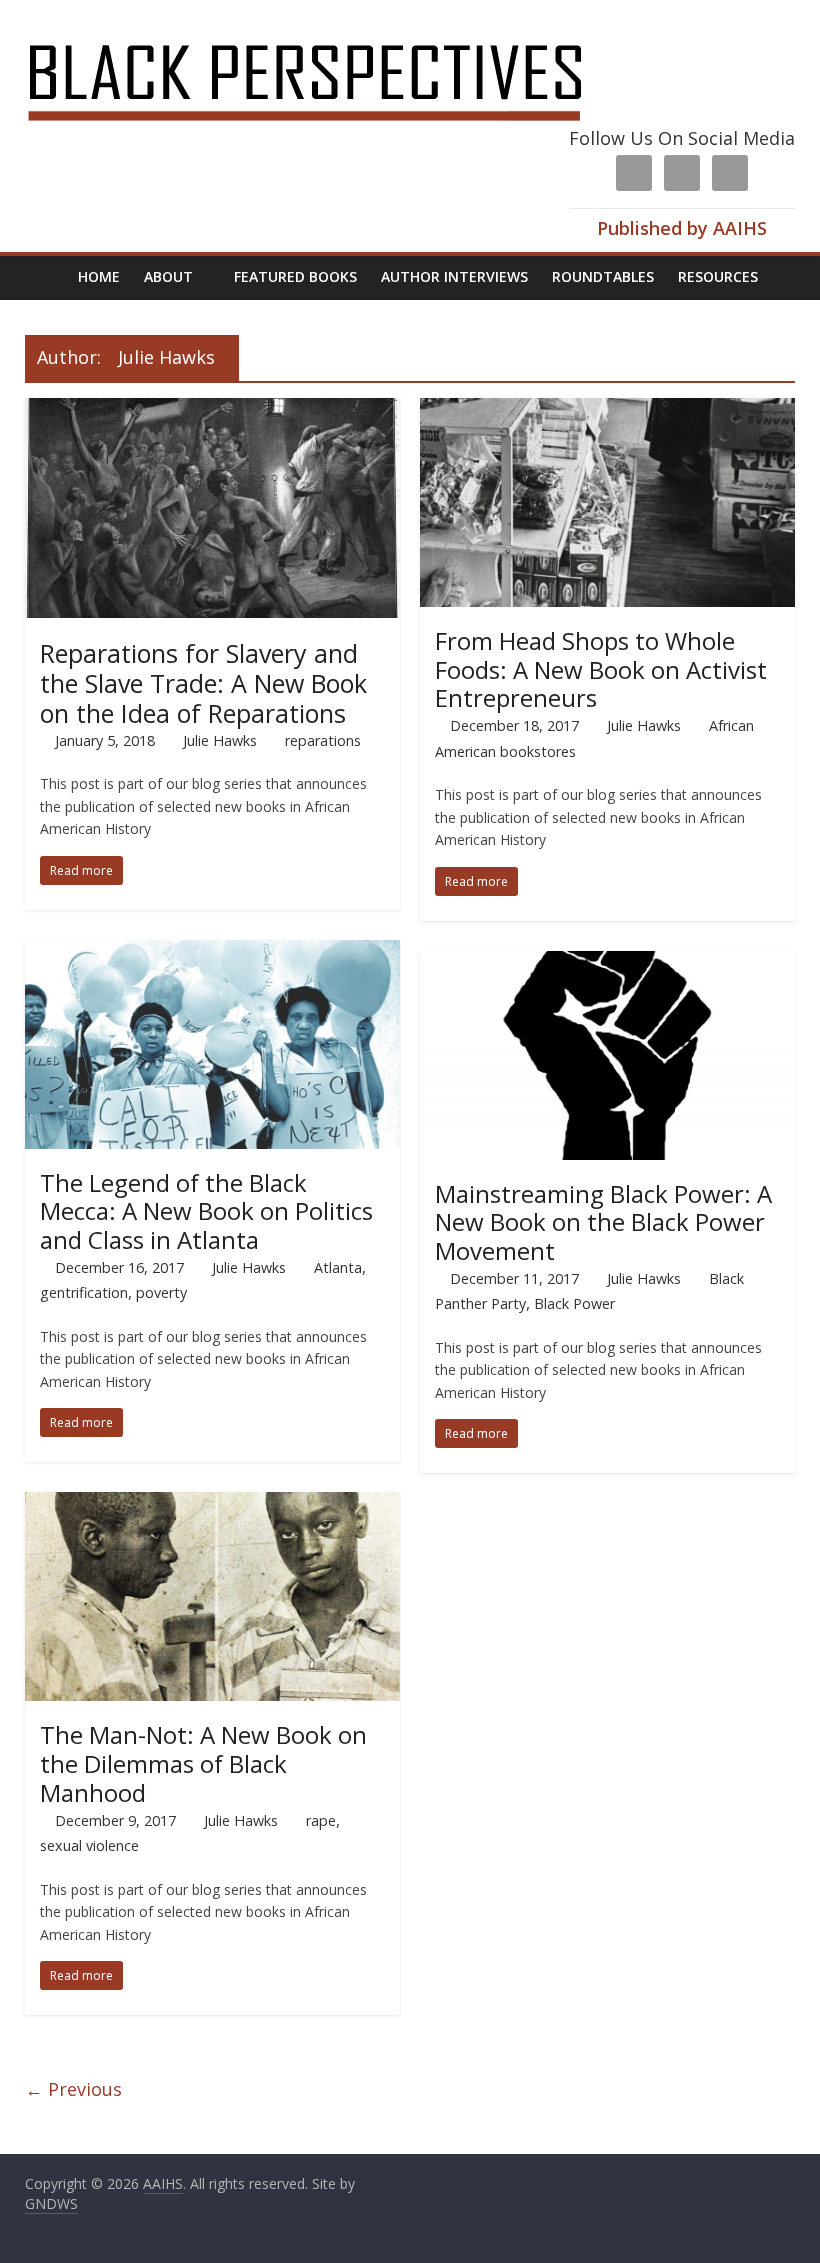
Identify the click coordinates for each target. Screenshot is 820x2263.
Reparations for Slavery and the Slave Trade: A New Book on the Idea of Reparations (203, 683)
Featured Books (295, 276)
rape (321, 1820)
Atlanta (338, 1267)
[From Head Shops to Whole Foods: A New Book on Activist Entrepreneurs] (607, 410)
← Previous (73, 2089)
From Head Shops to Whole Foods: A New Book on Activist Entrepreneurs (601, 669)
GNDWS (51, 2203)
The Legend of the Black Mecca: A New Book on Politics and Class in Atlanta (206, 1211)
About (168, 276)
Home (99, 276)
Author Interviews (454, 276)
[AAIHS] (331, 32)
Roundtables (603, 276)
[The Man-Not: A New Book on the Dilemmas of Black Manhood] (212, 1504)
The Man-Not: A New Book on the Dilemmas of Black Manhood (203, 1763)
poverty (161, 1292)
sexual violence (89, 1845)
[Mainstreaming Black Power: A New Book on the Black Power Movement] (607, 963)
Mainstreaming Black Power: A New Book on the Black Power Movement (603, 1222)
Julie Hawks (220, 740)
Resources (718, 276)
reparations (323, 740)
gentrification (84, 1292)
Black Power (574, 1303)
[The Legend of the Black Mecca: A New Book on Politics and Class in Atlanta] (212, 952)
